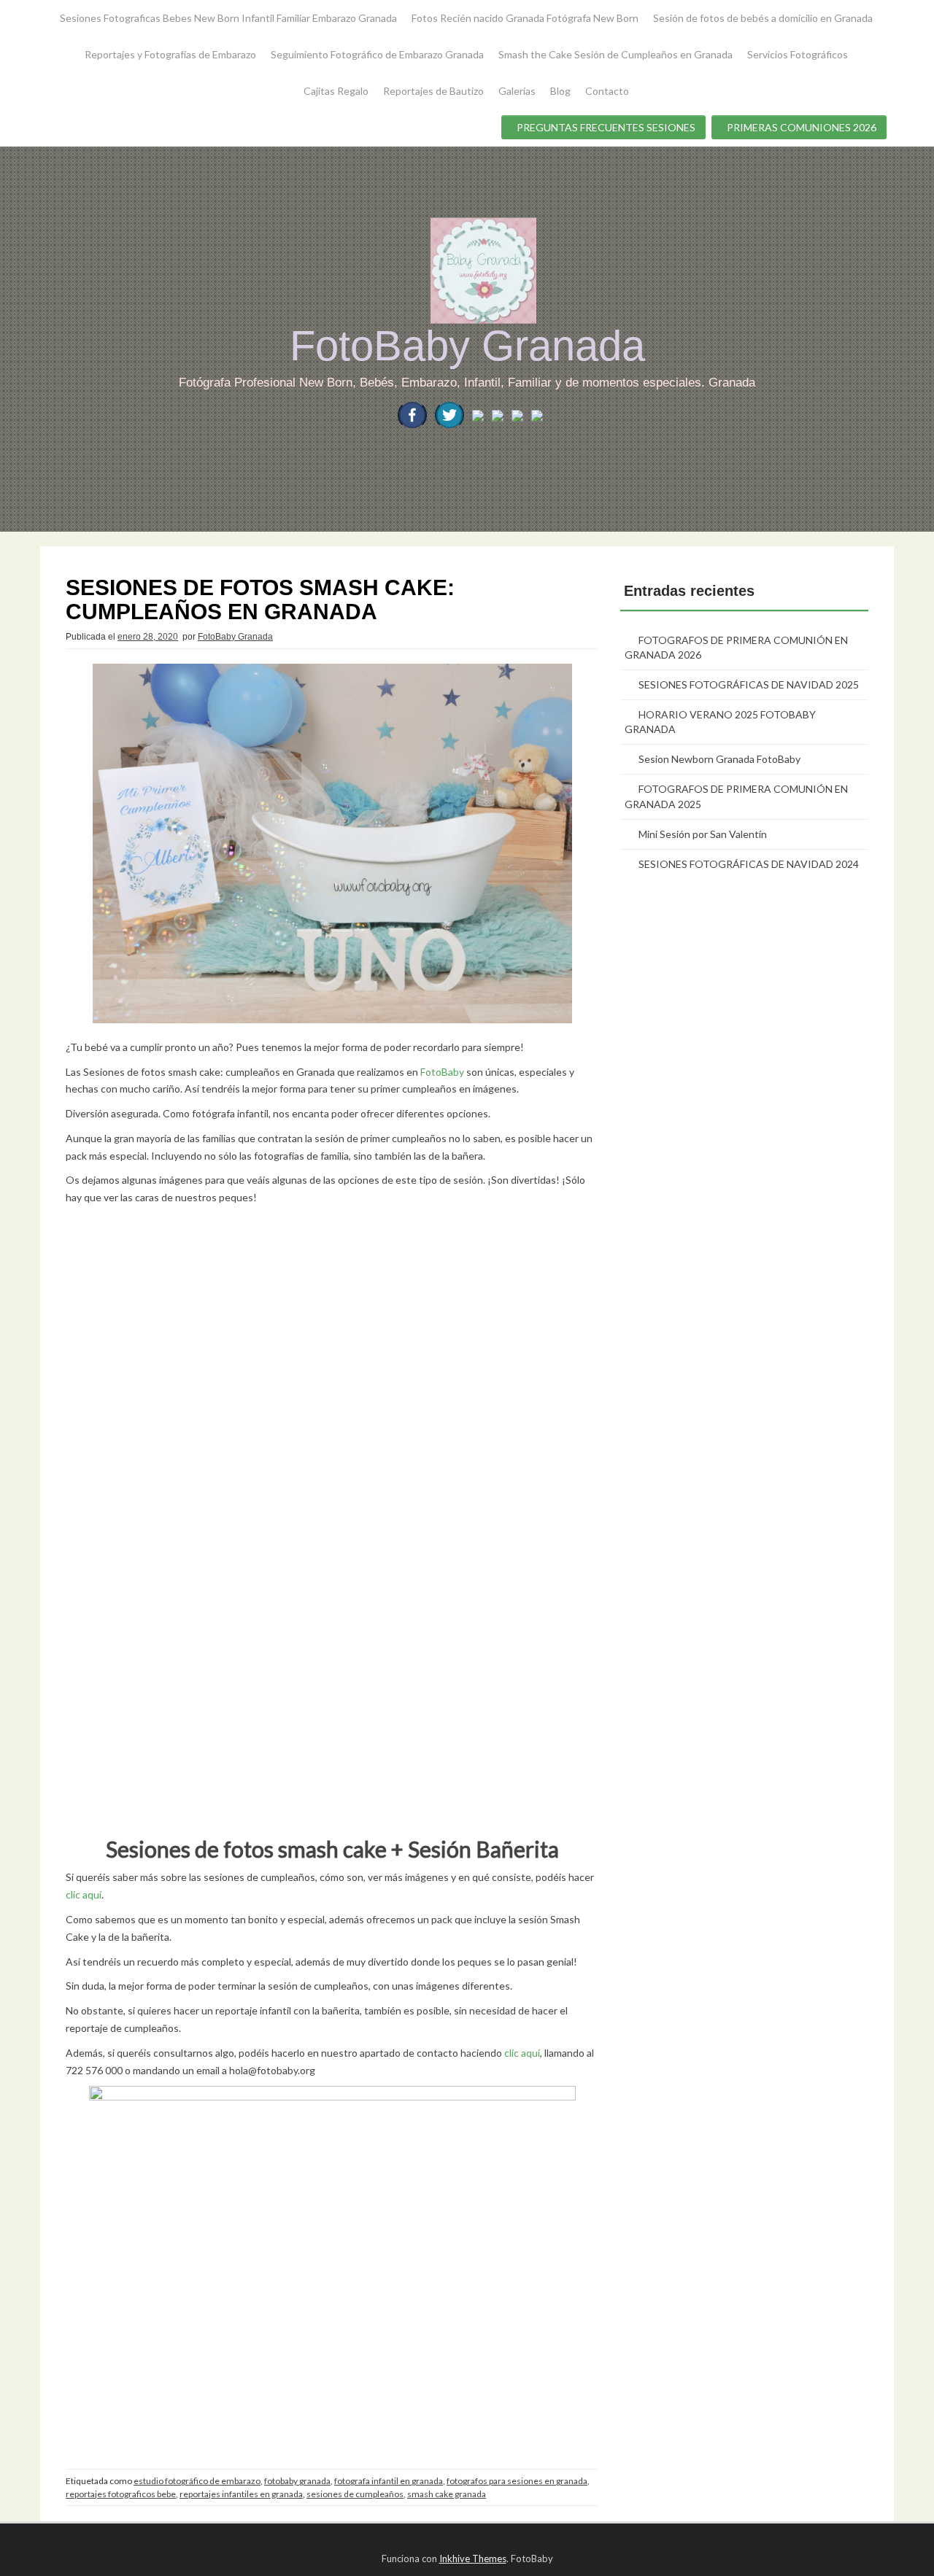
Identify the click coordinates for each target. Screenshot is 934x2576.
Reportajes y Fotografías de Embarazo (170, 54)
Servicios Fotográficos (798, 54)
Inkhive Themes (473, 2558)
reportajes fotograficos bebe (121, 2494)
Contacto (607, 91)
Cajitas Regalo (336, 91)
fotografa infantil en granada (389, 2481)
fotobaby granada (297, 2481)
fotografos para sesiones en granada (517, 2481)
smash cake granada (447, 2494)
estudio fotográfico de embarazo (197, 2481)
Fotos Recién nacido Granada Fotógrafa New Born (525, 18)
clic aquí (84, 1894)
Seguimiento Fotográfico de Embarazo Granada (377, 54)
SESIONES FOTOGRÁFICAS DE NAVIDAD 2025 (749, 684)
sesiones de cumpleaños (355, 2494)
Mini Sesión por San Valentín (703, 834)
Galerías (517, 91)
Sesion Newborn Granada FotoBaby (719, 759)
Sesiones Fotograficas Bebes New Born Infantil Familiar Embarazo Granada (228, 18)
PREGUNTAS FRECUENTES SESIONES (606, 127)
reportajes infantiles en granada (241, 2494)
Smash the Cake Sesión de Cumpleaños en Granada (615, 54)
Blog (560, 91)
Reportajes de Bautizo (433, 91)
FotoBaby (442, 1072)
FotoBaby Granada (467, 345)
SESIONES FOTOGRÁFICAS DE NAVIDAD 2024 (749, 864)
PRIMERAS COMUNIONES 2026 (802, 127)
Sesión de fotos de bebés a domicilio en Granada (763, 18)
